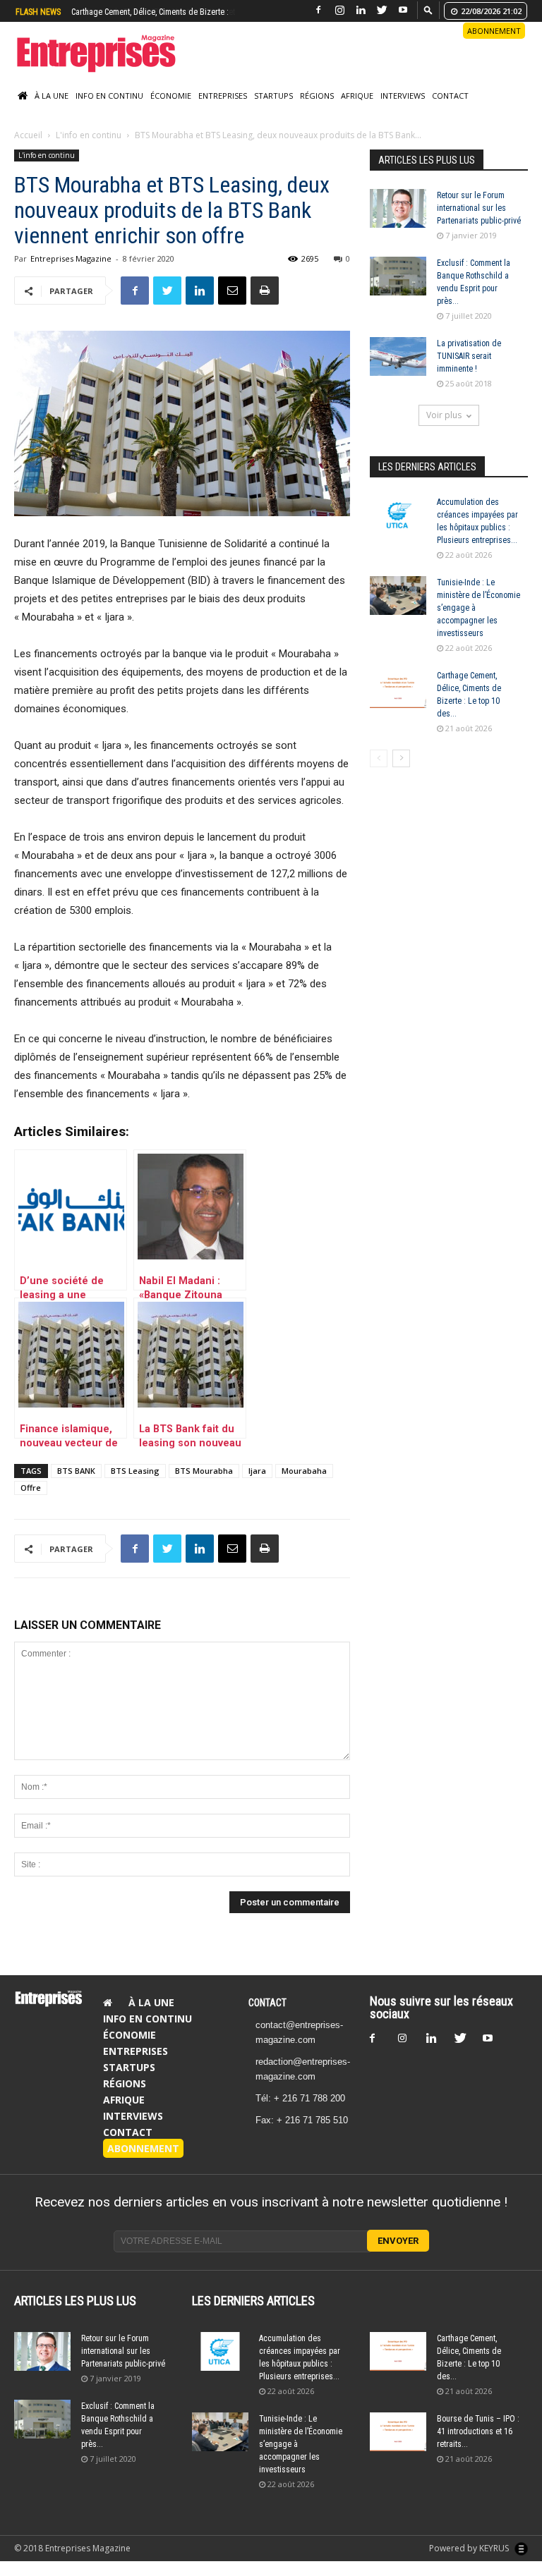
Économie (171, 96)
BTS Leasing (135, 1471)
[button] (428, 10)
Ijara (257, 1471)
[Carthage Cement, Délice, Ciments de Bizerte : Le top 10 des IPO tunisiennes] (398, 689)
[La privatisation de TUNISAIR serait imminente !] (398, 356)
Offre (31, 1488)
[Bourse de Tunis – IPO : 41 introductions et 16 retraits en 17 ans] (398, 2432)
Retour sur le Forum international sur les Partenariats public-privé (479, 208)
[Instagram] (339, 10)
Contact (450, 96)
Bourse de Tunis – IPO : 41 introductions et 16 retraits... (478, 2431)
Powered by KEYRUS (470, 2548)
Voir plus (444, 415)
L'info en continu (89, 135)
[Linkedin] (361, 10)
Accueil (28, 135)
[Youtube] (403, 10)
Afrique (357, 96)
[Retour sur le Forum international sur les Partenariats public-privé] (398, 208)
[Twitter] (382, 10)
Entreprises (223, 96)
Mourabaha (304, 1471)
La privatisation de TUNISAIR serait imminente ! (469, 356)
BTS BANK (76, 1471)
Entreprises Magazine (71, 258)
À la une (52, 96)
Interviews (403, 96)
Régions (317, 96)
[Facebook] (318, 10)
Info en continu (109, 96)
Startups (273, 96)
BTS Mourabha (204, 1471)
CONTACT (267, 2003)
